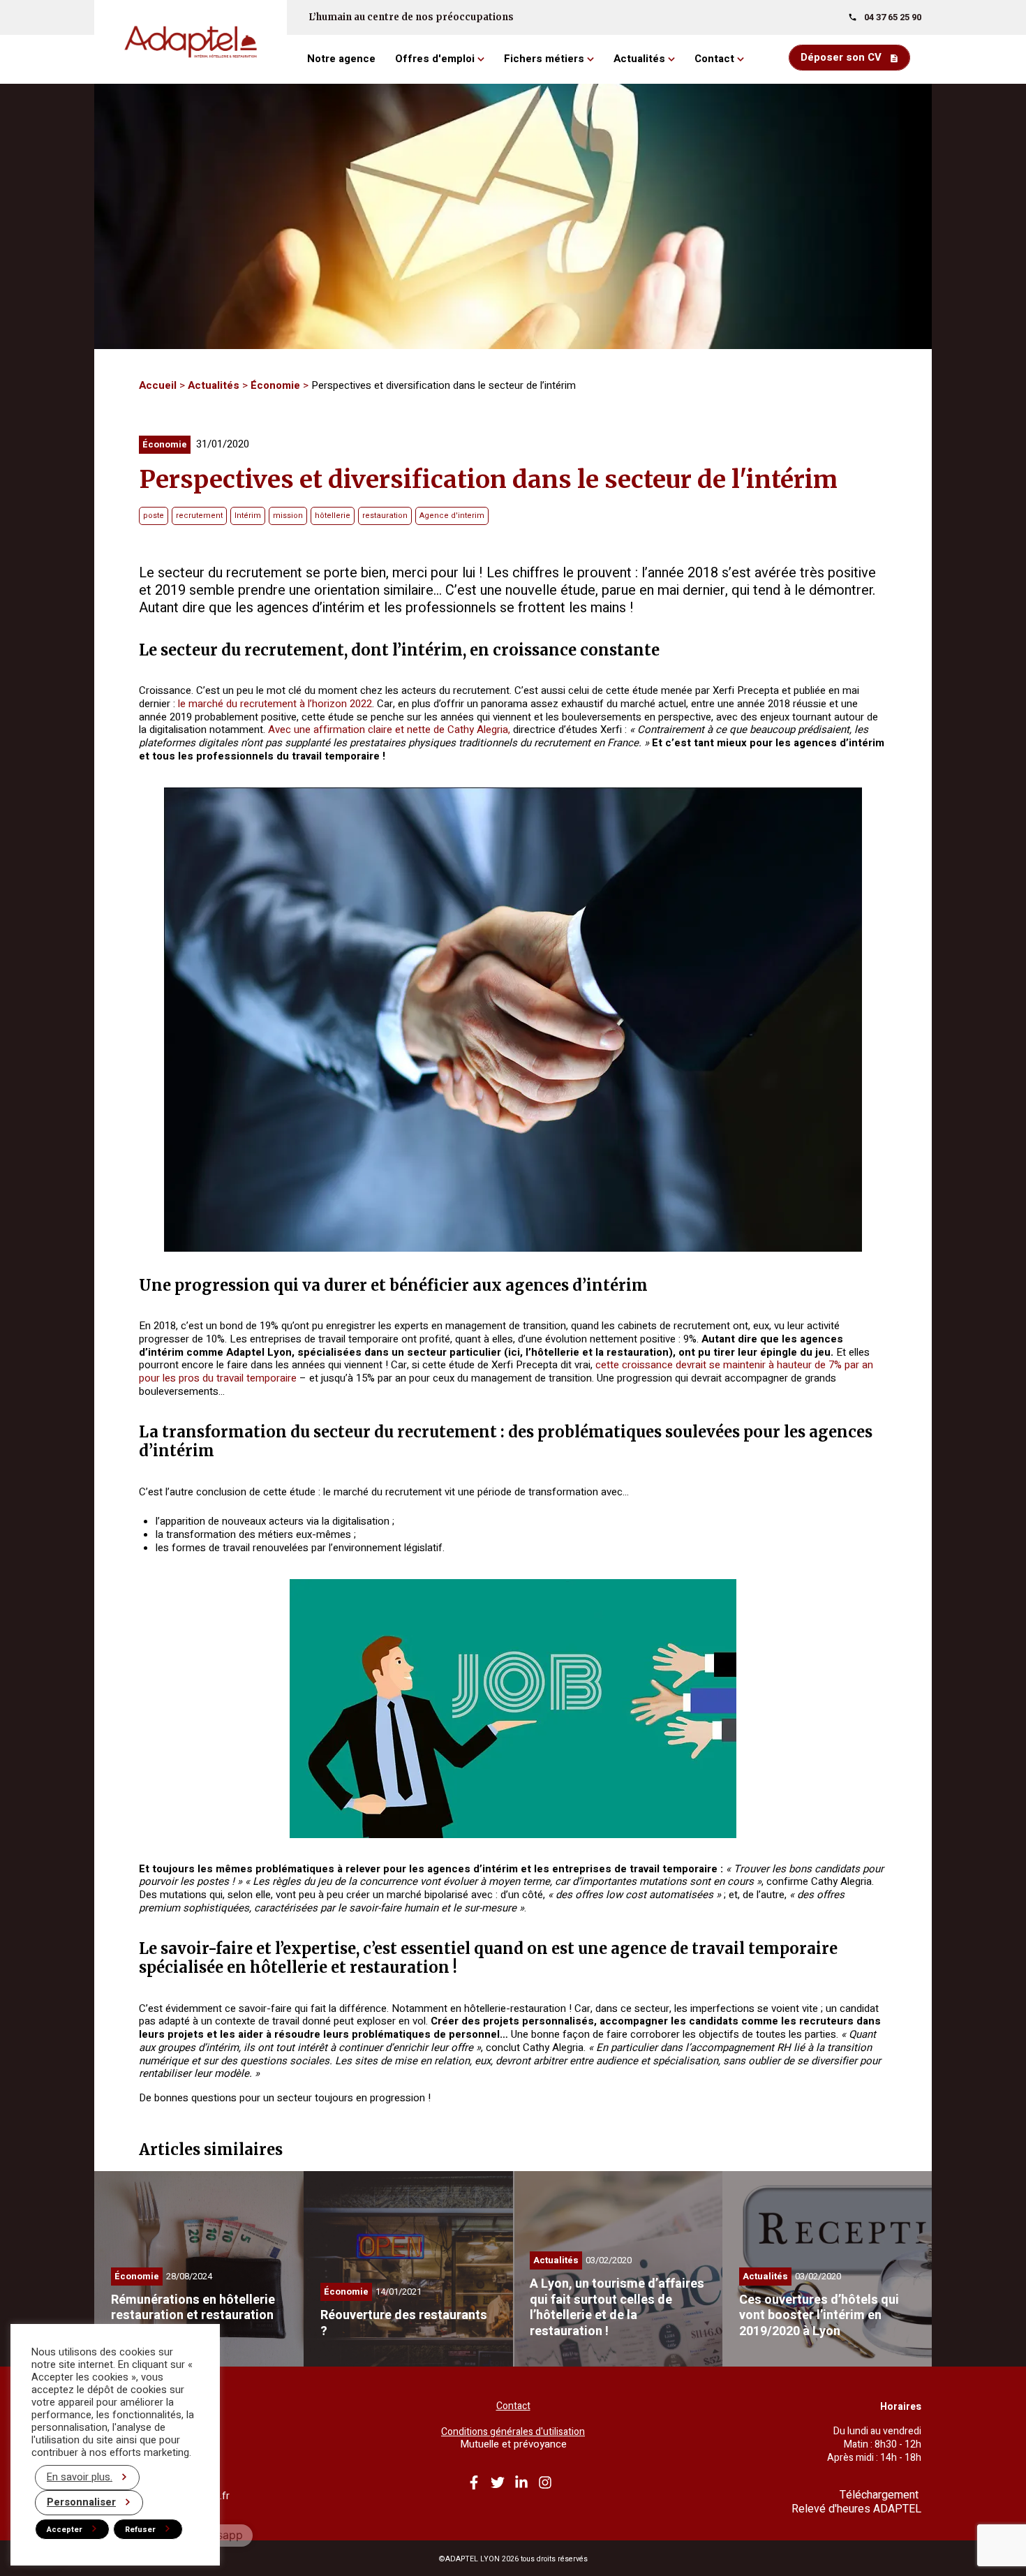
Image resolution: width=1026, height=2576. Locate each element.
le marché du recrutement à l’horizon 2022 (275, 704)
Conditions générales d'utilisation (513, 2432)
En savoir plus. (80, 2477)
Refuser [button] (140, 2530)
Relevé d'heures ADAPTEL (856, 2509)
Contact (513, 2406)
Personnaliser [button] (81, 2502)
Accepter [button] (65, 2530)
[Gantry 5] (191, 42)
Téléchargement (880, 2495)
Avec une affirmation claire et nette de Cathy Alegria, (389, 730)
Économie (275, 385)
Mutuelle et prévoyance (513, 2444)
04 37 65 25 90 (893, 17)
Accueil (158, 385)
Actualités (214, 385)
